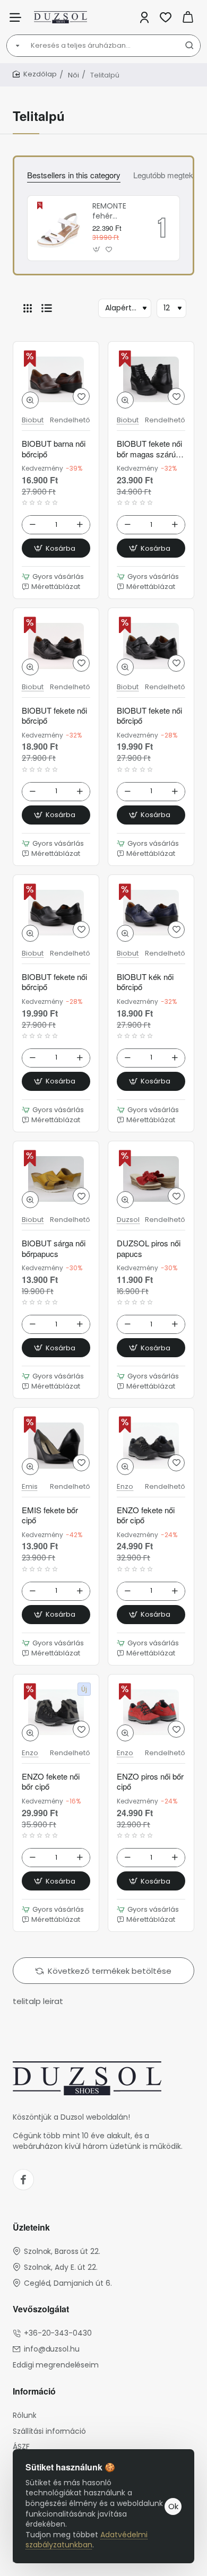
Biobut (33, 420)
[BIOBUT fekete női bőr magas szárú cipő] (151, 379)
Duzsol (128, 1220)
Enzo (125, 1487)
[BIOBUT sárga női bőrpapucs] (56, 1179)
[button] (97, 250)
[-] (32, 525)
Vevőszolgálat (41, 2309)
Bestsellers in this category (74, 175)
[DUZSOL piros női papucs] (151, 1179)
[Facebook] (23, 2180)
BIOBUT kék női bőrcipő (145, 982)
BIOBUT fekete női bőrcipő (54, 716)
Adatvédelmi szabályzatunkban (87, 2540)
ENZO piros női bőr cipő (150, 1782)
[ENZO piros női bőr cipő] (151, 1712)
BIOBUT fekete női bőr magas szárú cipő (149, 449)
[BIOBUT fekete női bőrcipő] (56, 646)
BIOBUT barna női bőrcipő (54, 449)
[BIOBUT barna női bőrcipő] (56, 379)
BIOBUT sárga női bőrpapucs (54, 1248)
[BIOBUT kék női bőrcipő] (151, 913)
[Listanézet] (47, 308)
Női (74, 75)
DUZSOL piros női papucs (149, 1248)
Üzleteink (31, 2228)
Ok (173, 2506)
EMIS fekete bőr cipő (50, 1515)
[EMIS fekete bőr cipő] (56, 1445)
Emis (30, 1487)
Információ (34, 2392)
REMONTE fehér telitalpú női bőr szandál (114, 211)
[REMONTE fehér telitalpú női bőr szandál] (58, 228)
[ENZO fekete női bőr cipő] (151, 1445)
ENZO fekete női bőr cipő (146, 1515)
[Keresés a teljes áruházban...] (189, 46)
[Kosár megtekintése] (188, 17)
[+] (80, 525)
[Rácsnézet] (28, 308)
